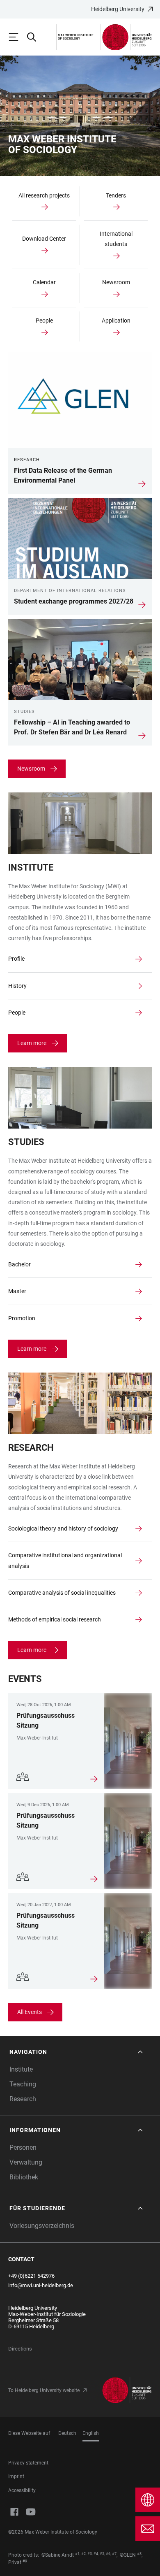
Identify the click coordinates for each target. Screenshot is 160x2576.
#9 (25, 2561)
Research (23, 2099)
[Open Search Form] (35, 37)
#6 (108, 2554)
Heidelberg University (118, 9)
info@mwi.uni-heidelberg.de (41, 2285)
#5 (102, 2554)
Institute (21, 2069)
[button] (77, 2052)
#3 (90, 2554)
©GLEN (128, 2555)
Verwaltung (26, 2162)
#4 (96, 2554)
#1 (77, 2554)
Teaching (23, 2084)
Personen (23, 2147)
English (91, 2433)
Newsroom (31, 769)
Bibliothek (24, 2177)
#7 (114, 2554)
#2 (83, 2554)
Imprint (16, 2476)
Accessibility (22, 2490)
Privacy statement (28, 2463)
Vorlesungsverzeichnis (42, 2226)
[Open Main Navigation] (17, 37)
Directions (20, 2349)
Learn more (32, 1043)
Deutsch (67, 2433)
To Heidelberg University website (44, 2390)
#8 (139, 2554)
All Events (30, 2012)
